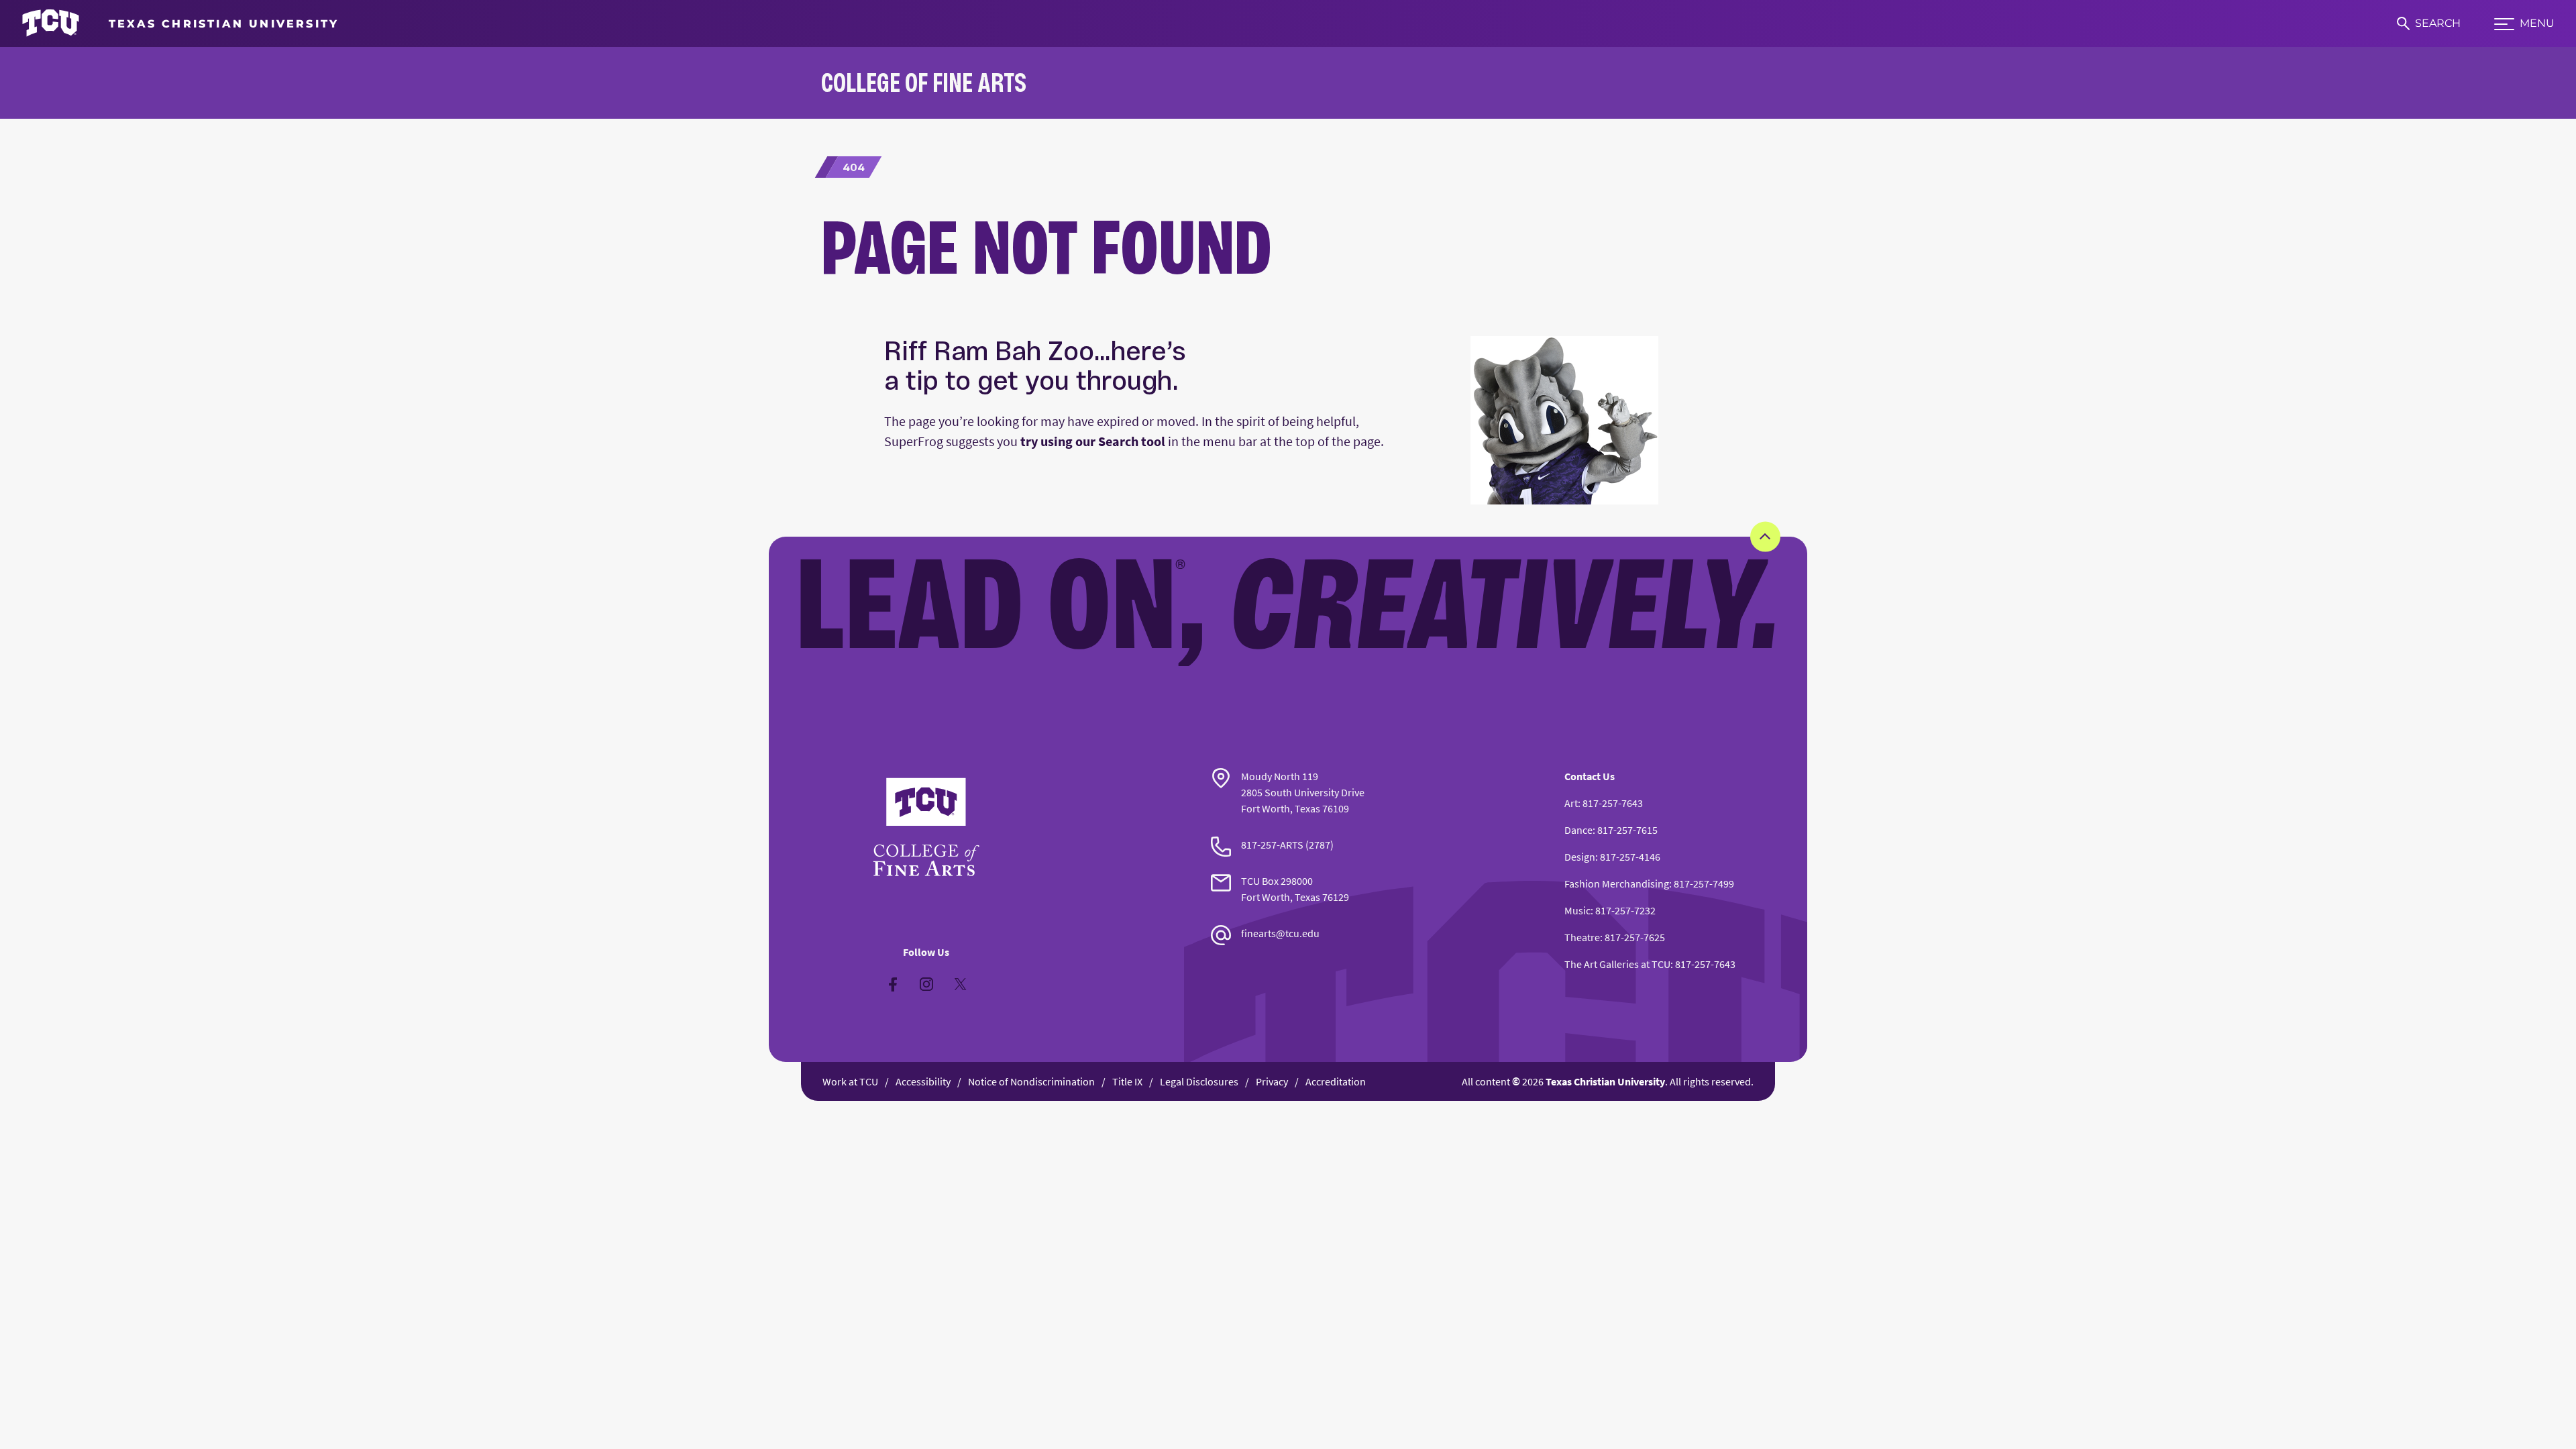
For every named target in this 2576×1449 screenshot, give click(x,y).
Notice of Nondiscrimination (1031, 1081)
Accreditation (1336, 1081)
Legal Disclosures (1199, 1081)
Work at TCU (850, 1081)
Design (1580, 857)
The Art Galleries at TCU (1617, 964)
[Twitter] (960, 984)
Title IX (1127, 1081)
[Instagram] (926, 984)
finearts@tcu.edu (1280, 933)
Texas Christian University (1605, 1081)
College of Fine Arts (924, 82)
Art (1571, 803)
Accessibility (923, 1081)
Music (1577, 910)
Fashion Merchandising (1617, 883)
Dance (1578, 830)
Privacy (1272, 1081)
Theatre (1582, 937)
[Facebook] (893, 984)
